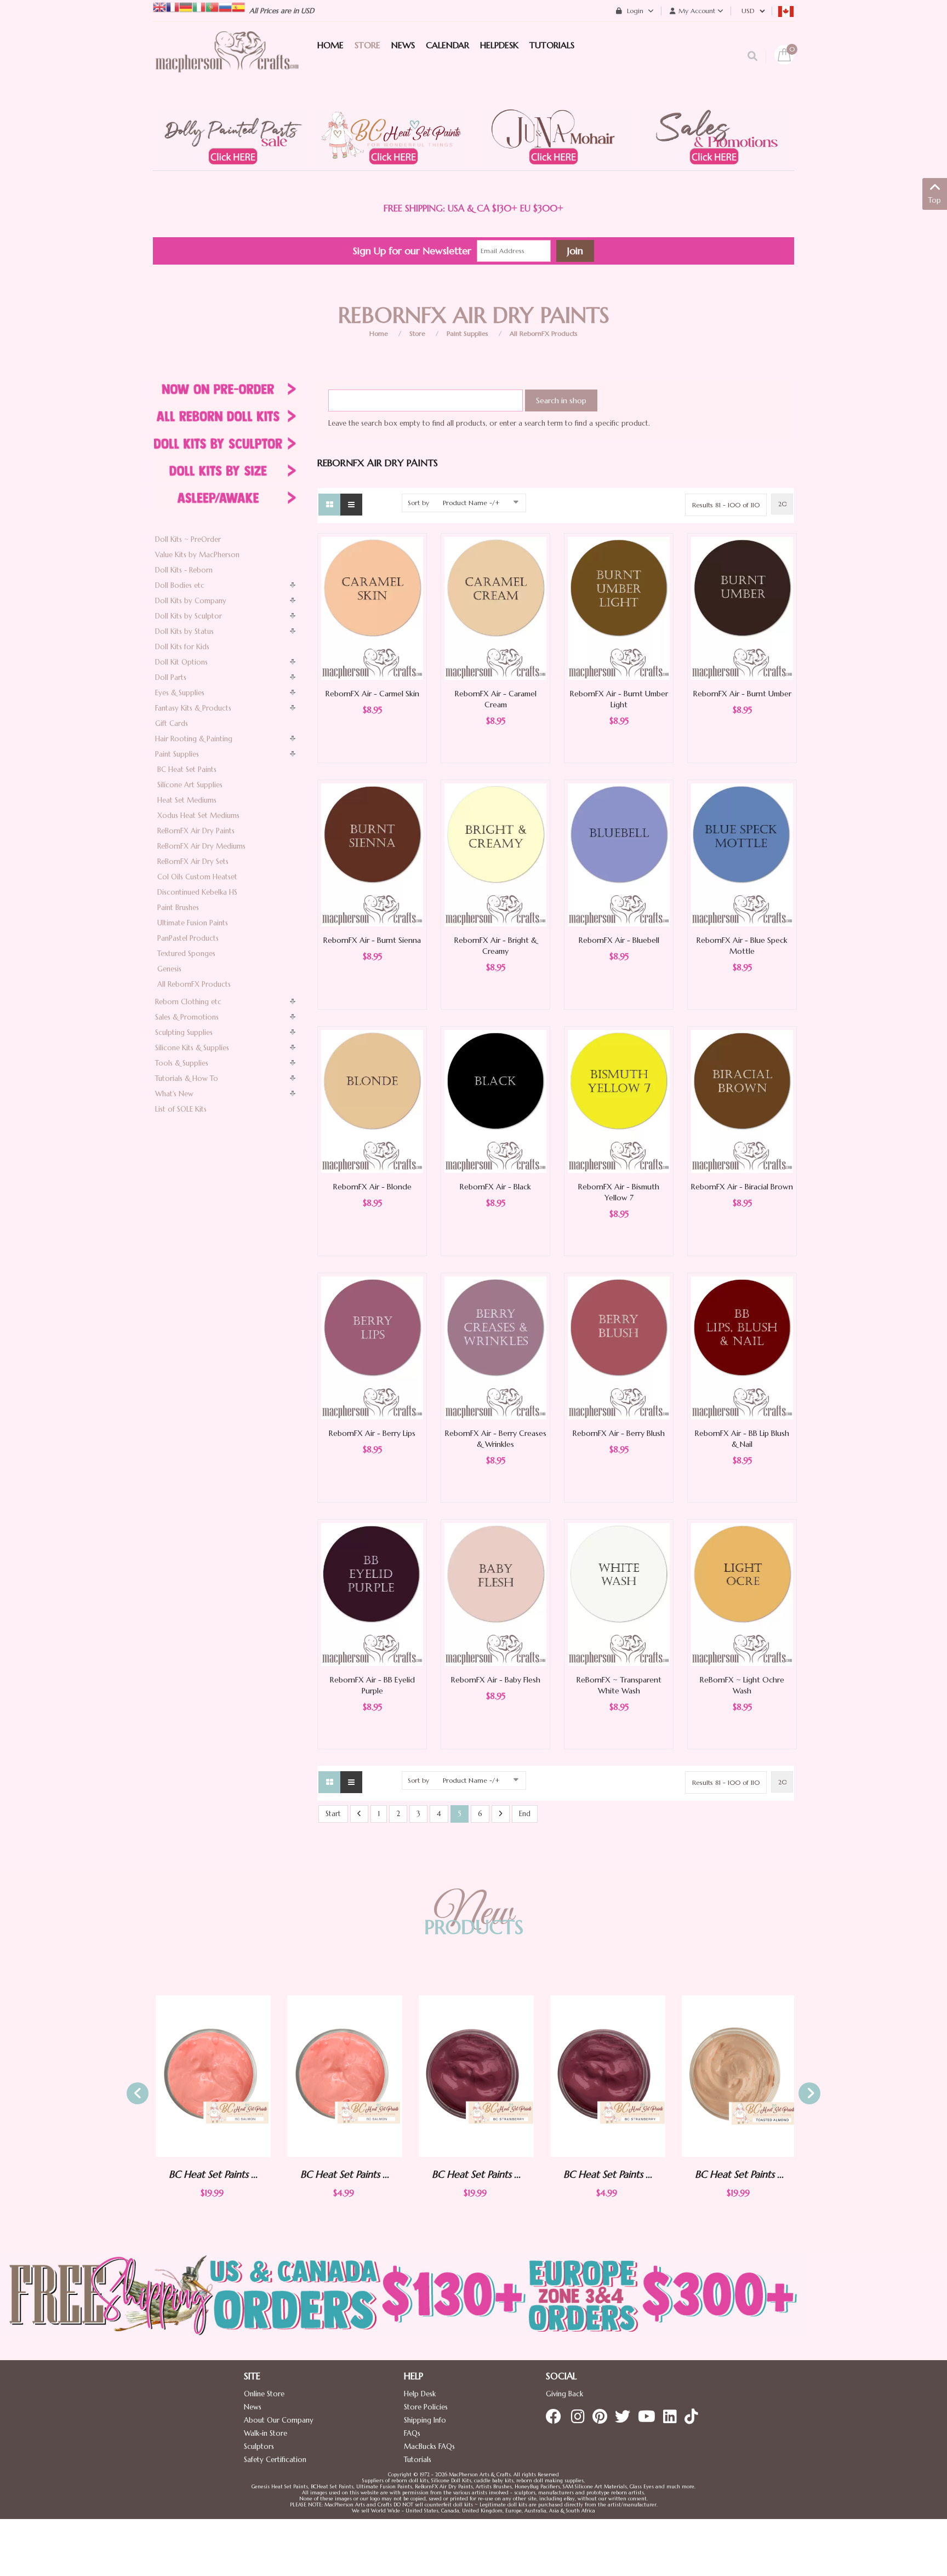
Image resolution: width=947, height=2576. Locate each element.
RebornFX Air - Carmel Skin (372, 694)
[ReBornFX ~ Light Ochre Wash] (742, 1594)
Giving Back (564, 2394)
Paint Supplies (467, 333)
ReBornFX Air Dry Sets (193, 861)
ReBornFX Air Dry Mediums (201, 846)
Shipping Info (425, 2420)
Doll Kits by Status (184, 631)
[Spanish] (238, 6)
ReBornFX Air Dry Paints (196, 831)
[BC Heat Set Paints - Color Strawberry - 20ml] (473, 2076)
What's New (174, 1094)
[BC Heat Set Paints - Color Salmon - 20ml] (210, 2076)
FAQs (412, 2433)
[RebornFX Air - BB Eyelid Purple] (372, 1594)
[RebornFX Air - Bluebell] (619, 854)
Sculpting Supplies (184, 1032)
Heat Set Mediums (187, 800)
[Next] (501, 1814)
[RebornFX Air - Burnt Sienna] (372, 854)
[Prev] (359, 1814)
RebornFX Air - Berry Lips (372, 1433)
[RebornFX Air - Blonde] (372, 1101)
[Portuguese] (212, 6)
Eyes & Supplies (180, 693)
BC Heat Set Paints (187, 769)
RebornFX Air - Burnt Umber (742, 694)
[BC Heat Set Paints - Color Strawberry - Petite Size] (605, 2076)
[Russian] (225, 6)
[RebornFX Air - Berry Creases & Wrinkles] (495, 1347)
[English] (159, 6)
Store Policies (426, 2407)
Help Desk (420, 2394)
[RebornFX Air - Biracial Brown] (742, 1101)
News (253, 2407)
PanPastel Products (188, 938)
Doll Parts (171, 677)
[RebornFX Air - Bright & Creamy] (495, 854)
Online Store (264, 2394)
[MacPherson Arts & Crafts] (227, 63)
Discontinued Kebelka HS (197, 892)
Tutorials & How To (187, 1078)
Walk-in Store (266, 2433)
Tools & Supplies (182, 1063)
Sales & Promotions (187, 1017)
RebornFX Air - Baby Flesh (496, 1680)
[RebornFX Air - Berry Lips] (372, 1347)
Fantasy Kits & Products (193, 708)
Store (417, 333)
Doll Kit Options (181, 662)
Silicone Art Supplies (190, 785)
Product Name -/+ (471, 503)
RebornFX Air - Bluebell (619, 940)
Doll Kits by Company (191, 601)
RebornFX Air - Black (495, 1187)
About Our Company (279, 2420)
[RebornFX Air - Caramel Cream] (495, 608)
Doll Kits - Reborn (184, 570)
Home (379, 333)
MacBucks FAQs (429, 2446)
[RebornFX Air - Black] (495, 1101)
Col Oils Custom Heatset (197, 877)
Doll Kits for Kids (182, 647)
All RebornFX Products (544, 333)
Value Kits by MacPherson (197, 555)
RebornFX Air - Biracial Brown (742, 1187)
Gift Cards (172, 723)
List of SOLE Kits (181, 1109)
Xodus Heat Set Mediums (198, 815)
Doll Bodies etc (180, 585)
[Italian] (199, 6)
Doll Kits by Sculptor (189, 616)
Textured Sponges (186, 954)
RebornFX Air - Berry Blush (619, 1433)
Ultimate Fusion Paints (193, 923)
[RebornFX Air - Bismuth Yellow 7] (619, 1101)
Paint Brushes (178, 908)
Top (935, 200)
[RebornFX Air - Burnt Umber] (742, 608)
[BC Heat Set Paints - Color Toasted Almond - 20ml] (737, 2076)
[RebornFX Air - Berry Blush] (619, 1347)
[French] (173, 6)
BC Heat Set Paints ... (210, 2174)
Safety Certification (275, 2460)
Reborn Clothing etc (188, 1002)
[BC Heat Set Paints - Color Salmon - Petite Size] (342, 2076)
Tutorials (418, 2460)
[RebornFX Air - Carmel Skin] (372, 608)
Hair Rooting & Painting (194, 739)
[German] (186, 6)
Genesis (169, 969)
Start (333, 1814)
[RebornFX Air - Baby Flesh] (495, 1594)
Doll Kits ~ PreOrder (188, 539)
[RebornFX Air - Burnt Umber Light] (619, 608)
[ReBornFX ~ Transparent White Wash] (619, 1594)
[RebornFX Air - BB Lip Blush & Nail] (742, 1347)
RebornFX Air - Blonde (372, 1187)
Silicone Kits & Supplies (192, 1048)
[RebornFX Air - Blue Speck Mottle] (742, 854)
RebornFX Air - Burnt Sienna (372, 940)
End (525, 1814)
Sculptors (259, 2446)
